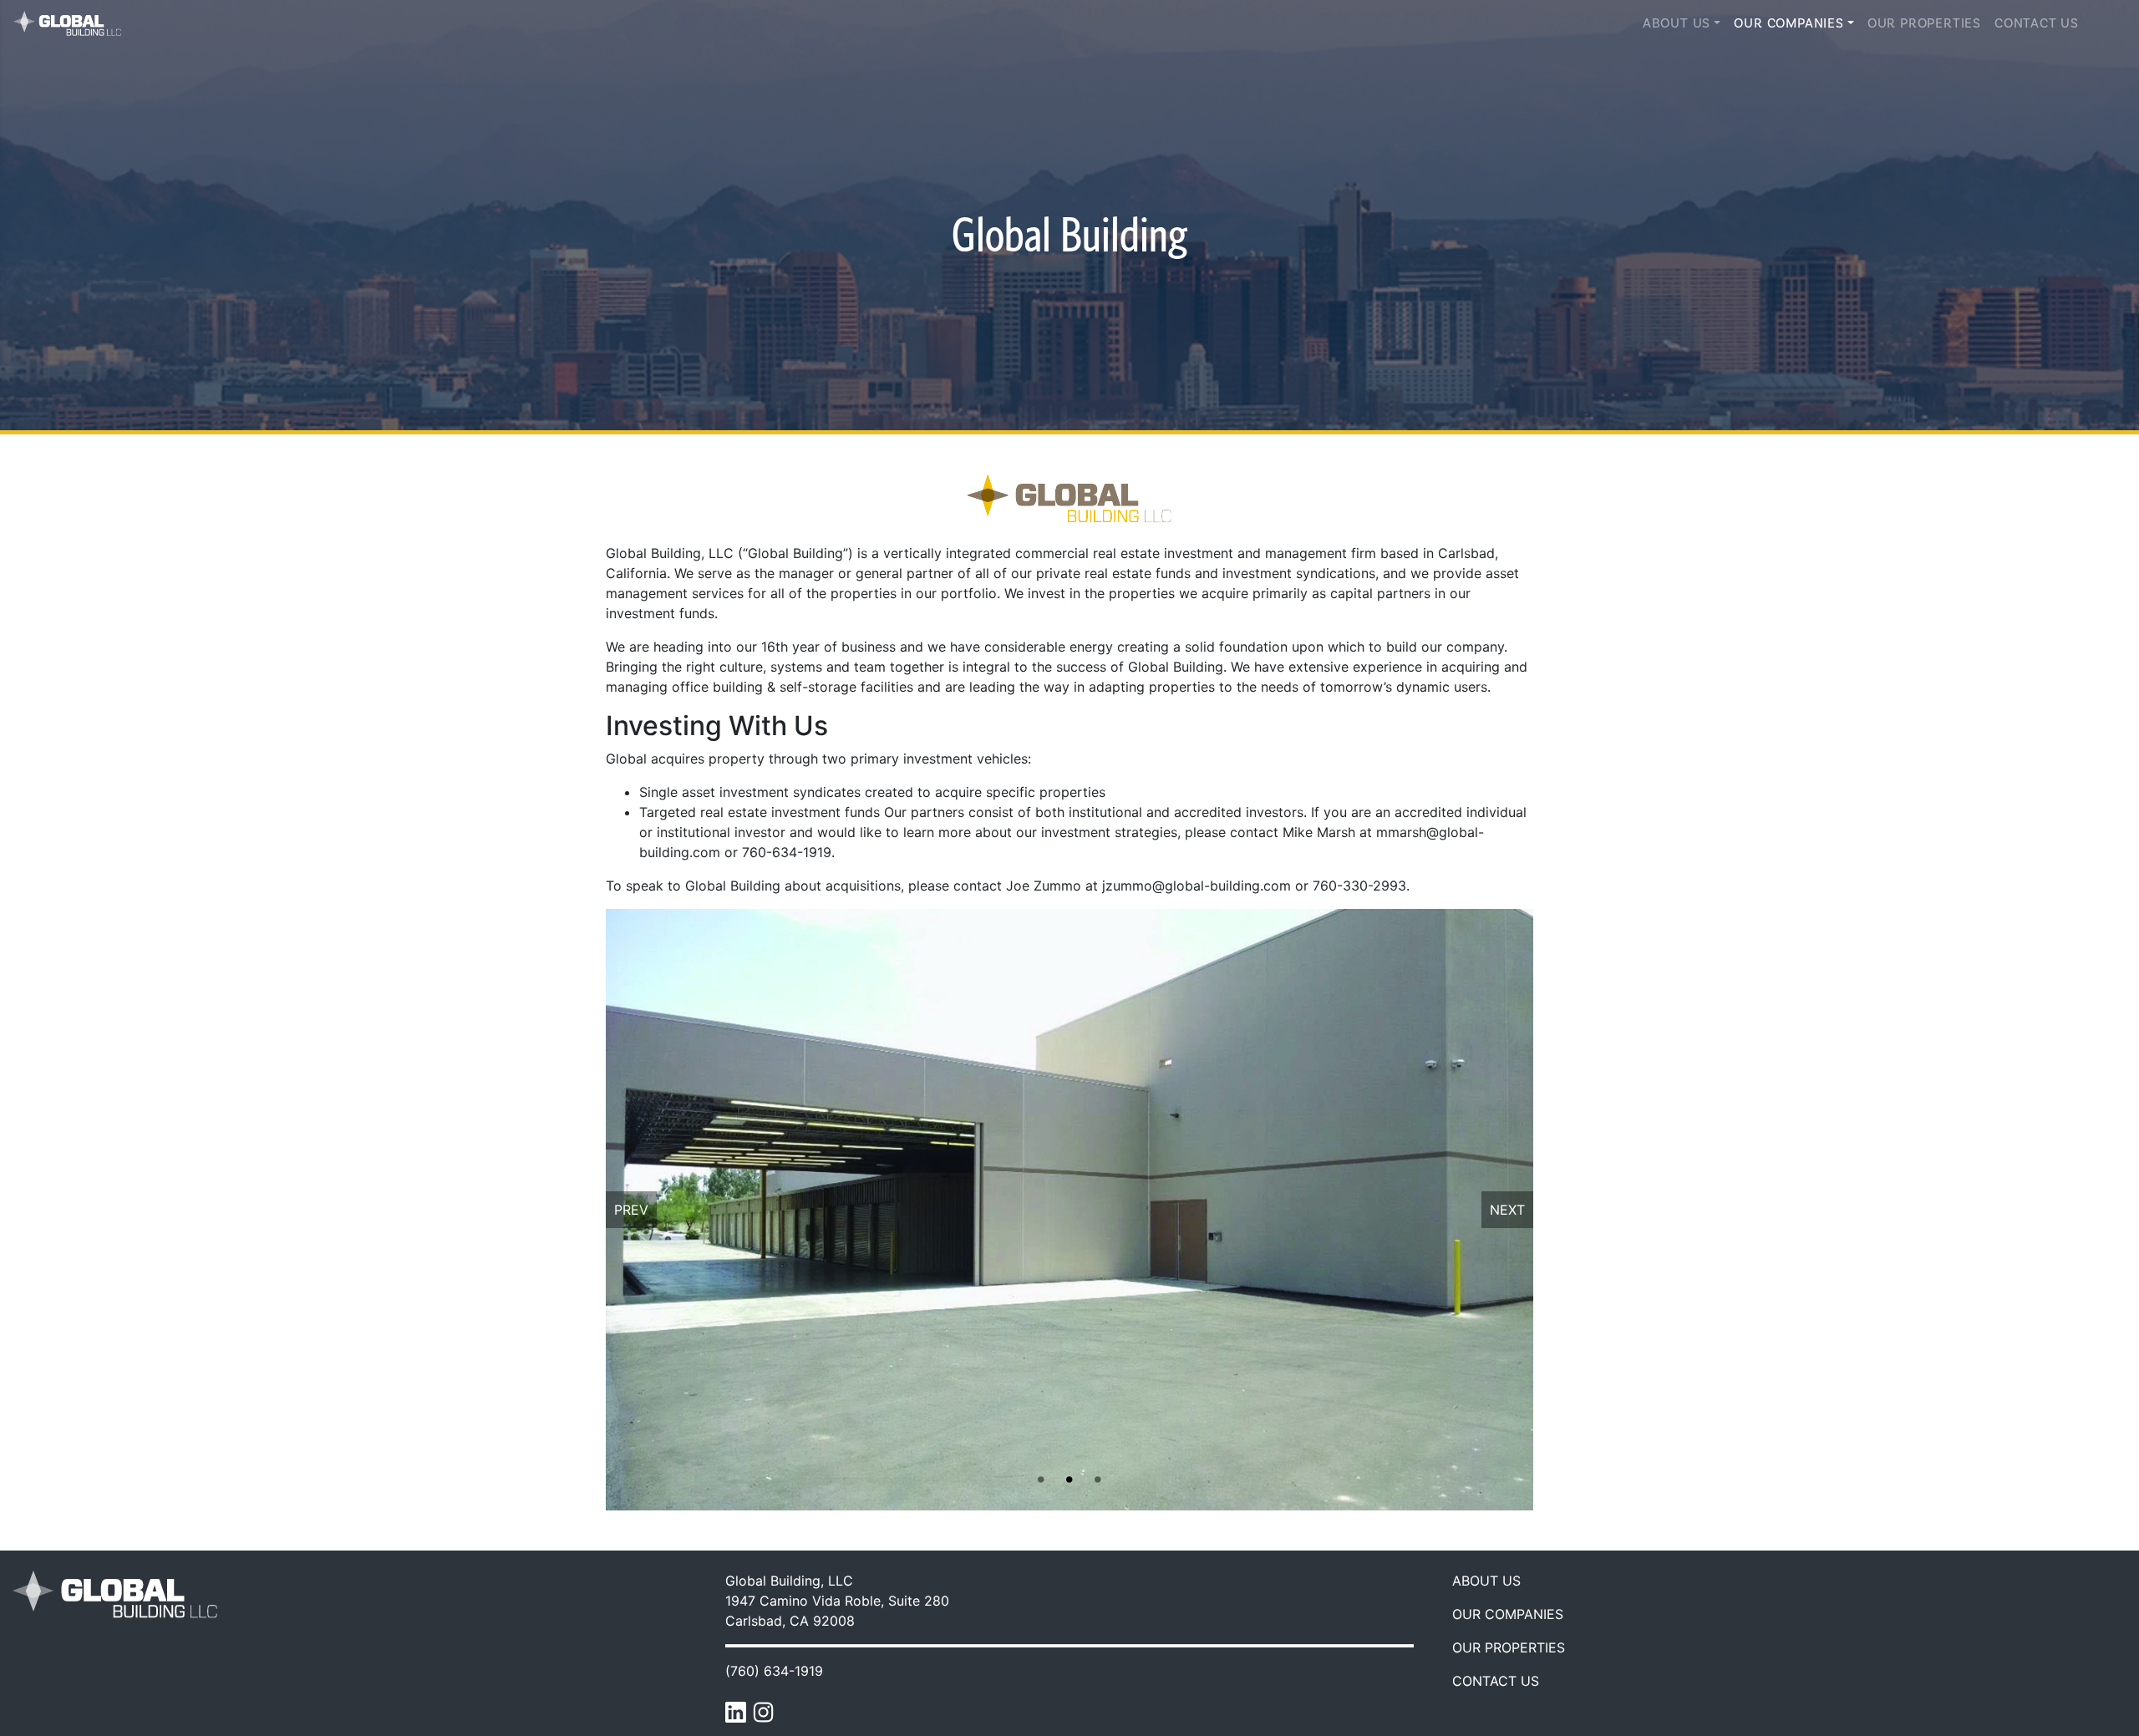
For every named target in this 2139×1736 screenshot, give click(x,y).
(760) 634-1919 (774, 1671)
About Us (1486, 1581)
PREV (631, 1210)
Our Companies (1508, 1614)
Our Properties (1924, 23)
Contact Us (2037, 23)
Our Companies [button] (1788, 23)
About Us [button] (1677, 23)
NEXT (1507, 1210)
